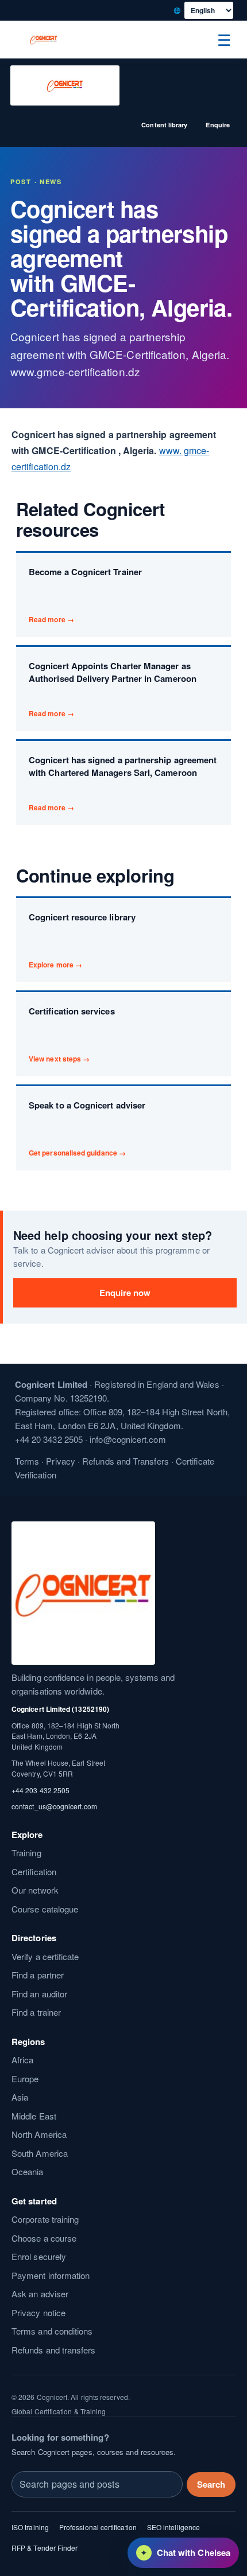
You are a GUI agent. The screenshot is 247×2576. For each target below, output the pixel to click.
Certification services (72, 1034)
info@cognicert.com (128, 1439)
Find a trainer (36, 2012)
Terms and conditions (52, 2331)
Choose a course (44, 2238)
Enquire (218, 125)
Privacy (61, 1461)
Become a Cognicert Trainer (85, 595)
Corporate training (45, 2219)
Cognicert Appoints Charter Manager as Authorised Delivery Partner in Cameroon (113, 689)
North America (39, 2134)
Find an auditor (39, 1994)
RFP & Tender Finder (45, 2548)
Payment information (51, 2275)
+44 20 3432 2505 (49, 1439)
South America (40, 2153)
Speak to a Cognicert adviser (87, 1128)
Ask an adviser (40, 2294)
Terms (27, 1461)
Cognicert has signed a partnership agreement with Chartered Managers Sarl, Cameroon (123, 783)
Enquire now (125, 1293)
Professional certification (98, 2527)
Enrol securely (39, 2256)
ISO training (30, 2527)
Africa (22, 2060)
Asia (20, 2097)
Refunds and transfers (54, 2350)
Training (26, 1853)
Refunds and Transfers (126, 1461)
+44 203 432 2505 (40, 1789)
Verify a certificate (45, 1956)
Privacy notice (38, 2312)
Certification (34, 1871)
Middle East (34, 2116)
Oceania (28, 2171)
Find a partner (38, 1975)
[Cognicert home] (44, 40)
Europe (25, 2079)
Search (211, 2484)
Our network (35, 1890)
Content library (164, 125)
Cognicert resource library (82, 940)
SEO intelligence (173, 2527)
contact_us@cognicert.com (54, 1806)
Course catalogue (45, 1909)
